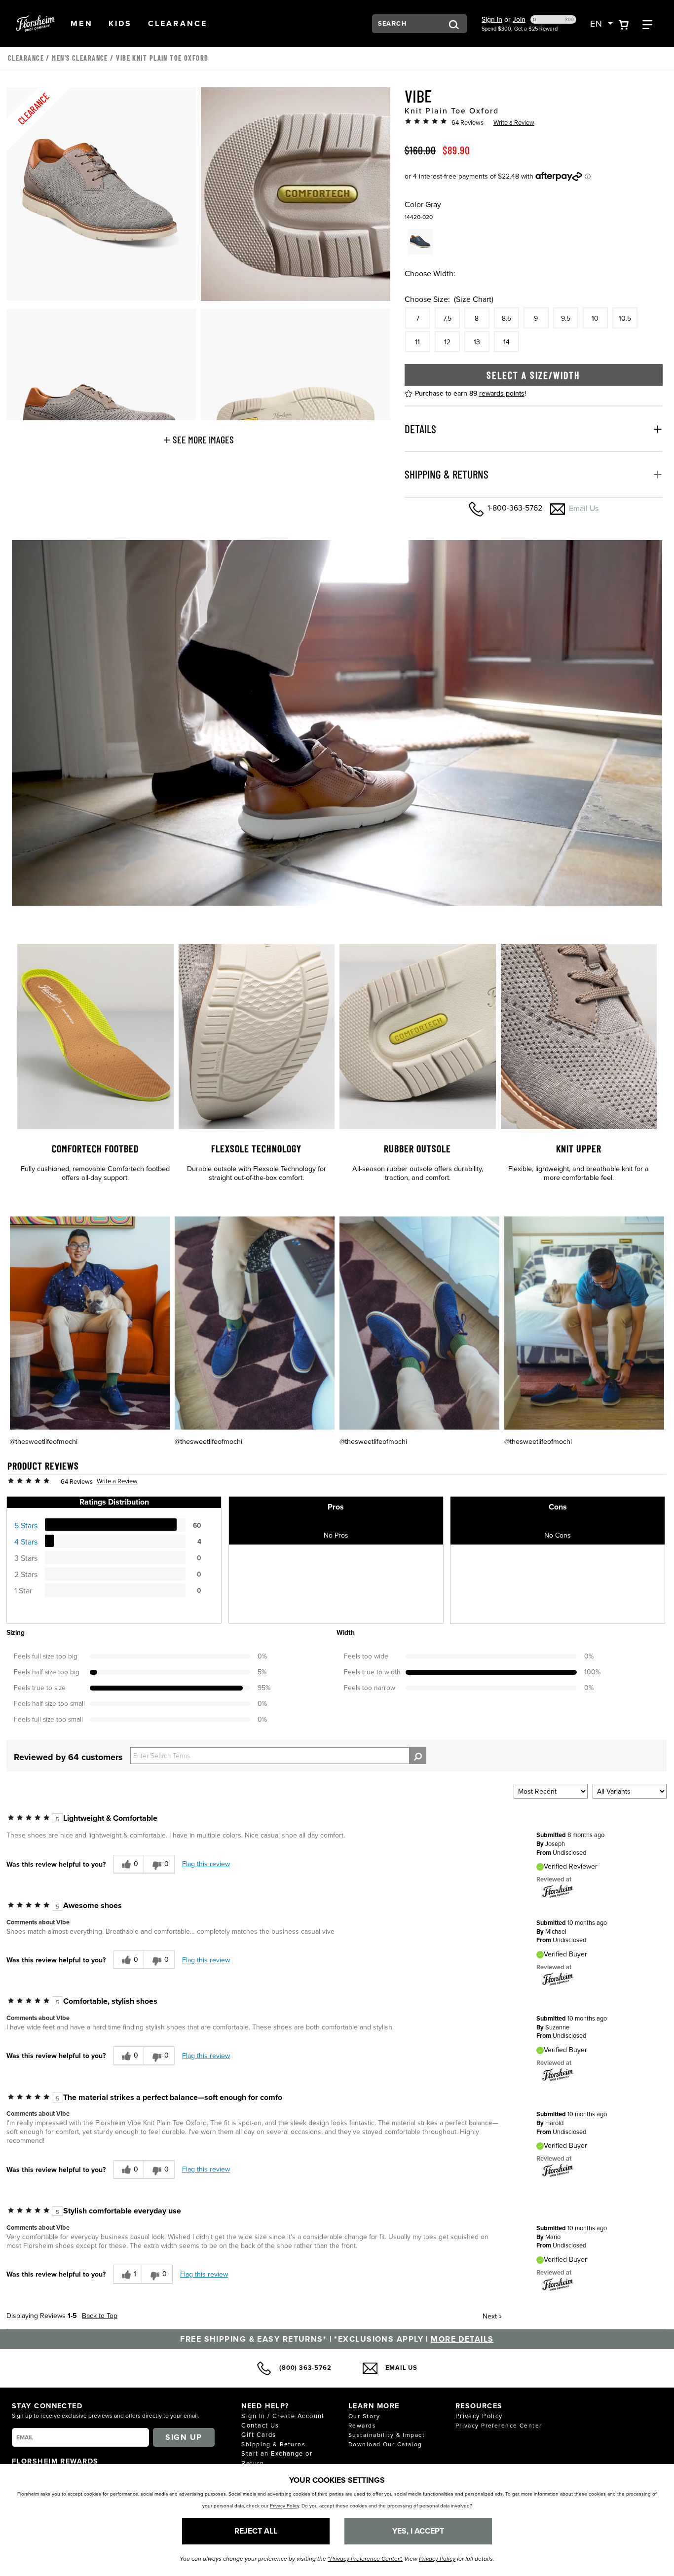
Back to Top (100, 2316)
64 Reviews (468, 122)
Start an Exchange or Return (277, 2458)
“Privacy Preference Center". (365, 2559)
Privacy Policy (479, 2416)
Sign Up (184, 2437)
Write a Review (514, 122)
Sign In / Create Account (283, 2416)
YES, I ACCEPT (418, 2531)
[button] (82, 23)
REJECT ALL (256, 2531)
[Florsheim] (558, 1891)
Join (519, 19)
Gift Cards (259, 2434)
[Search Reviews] (418, 1756)
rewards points (502, 393)
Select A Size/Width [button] (533, 375)
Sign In (492, 19)
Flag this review (206, 1864)
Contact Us (260, 2425)
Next (492, 2316)
